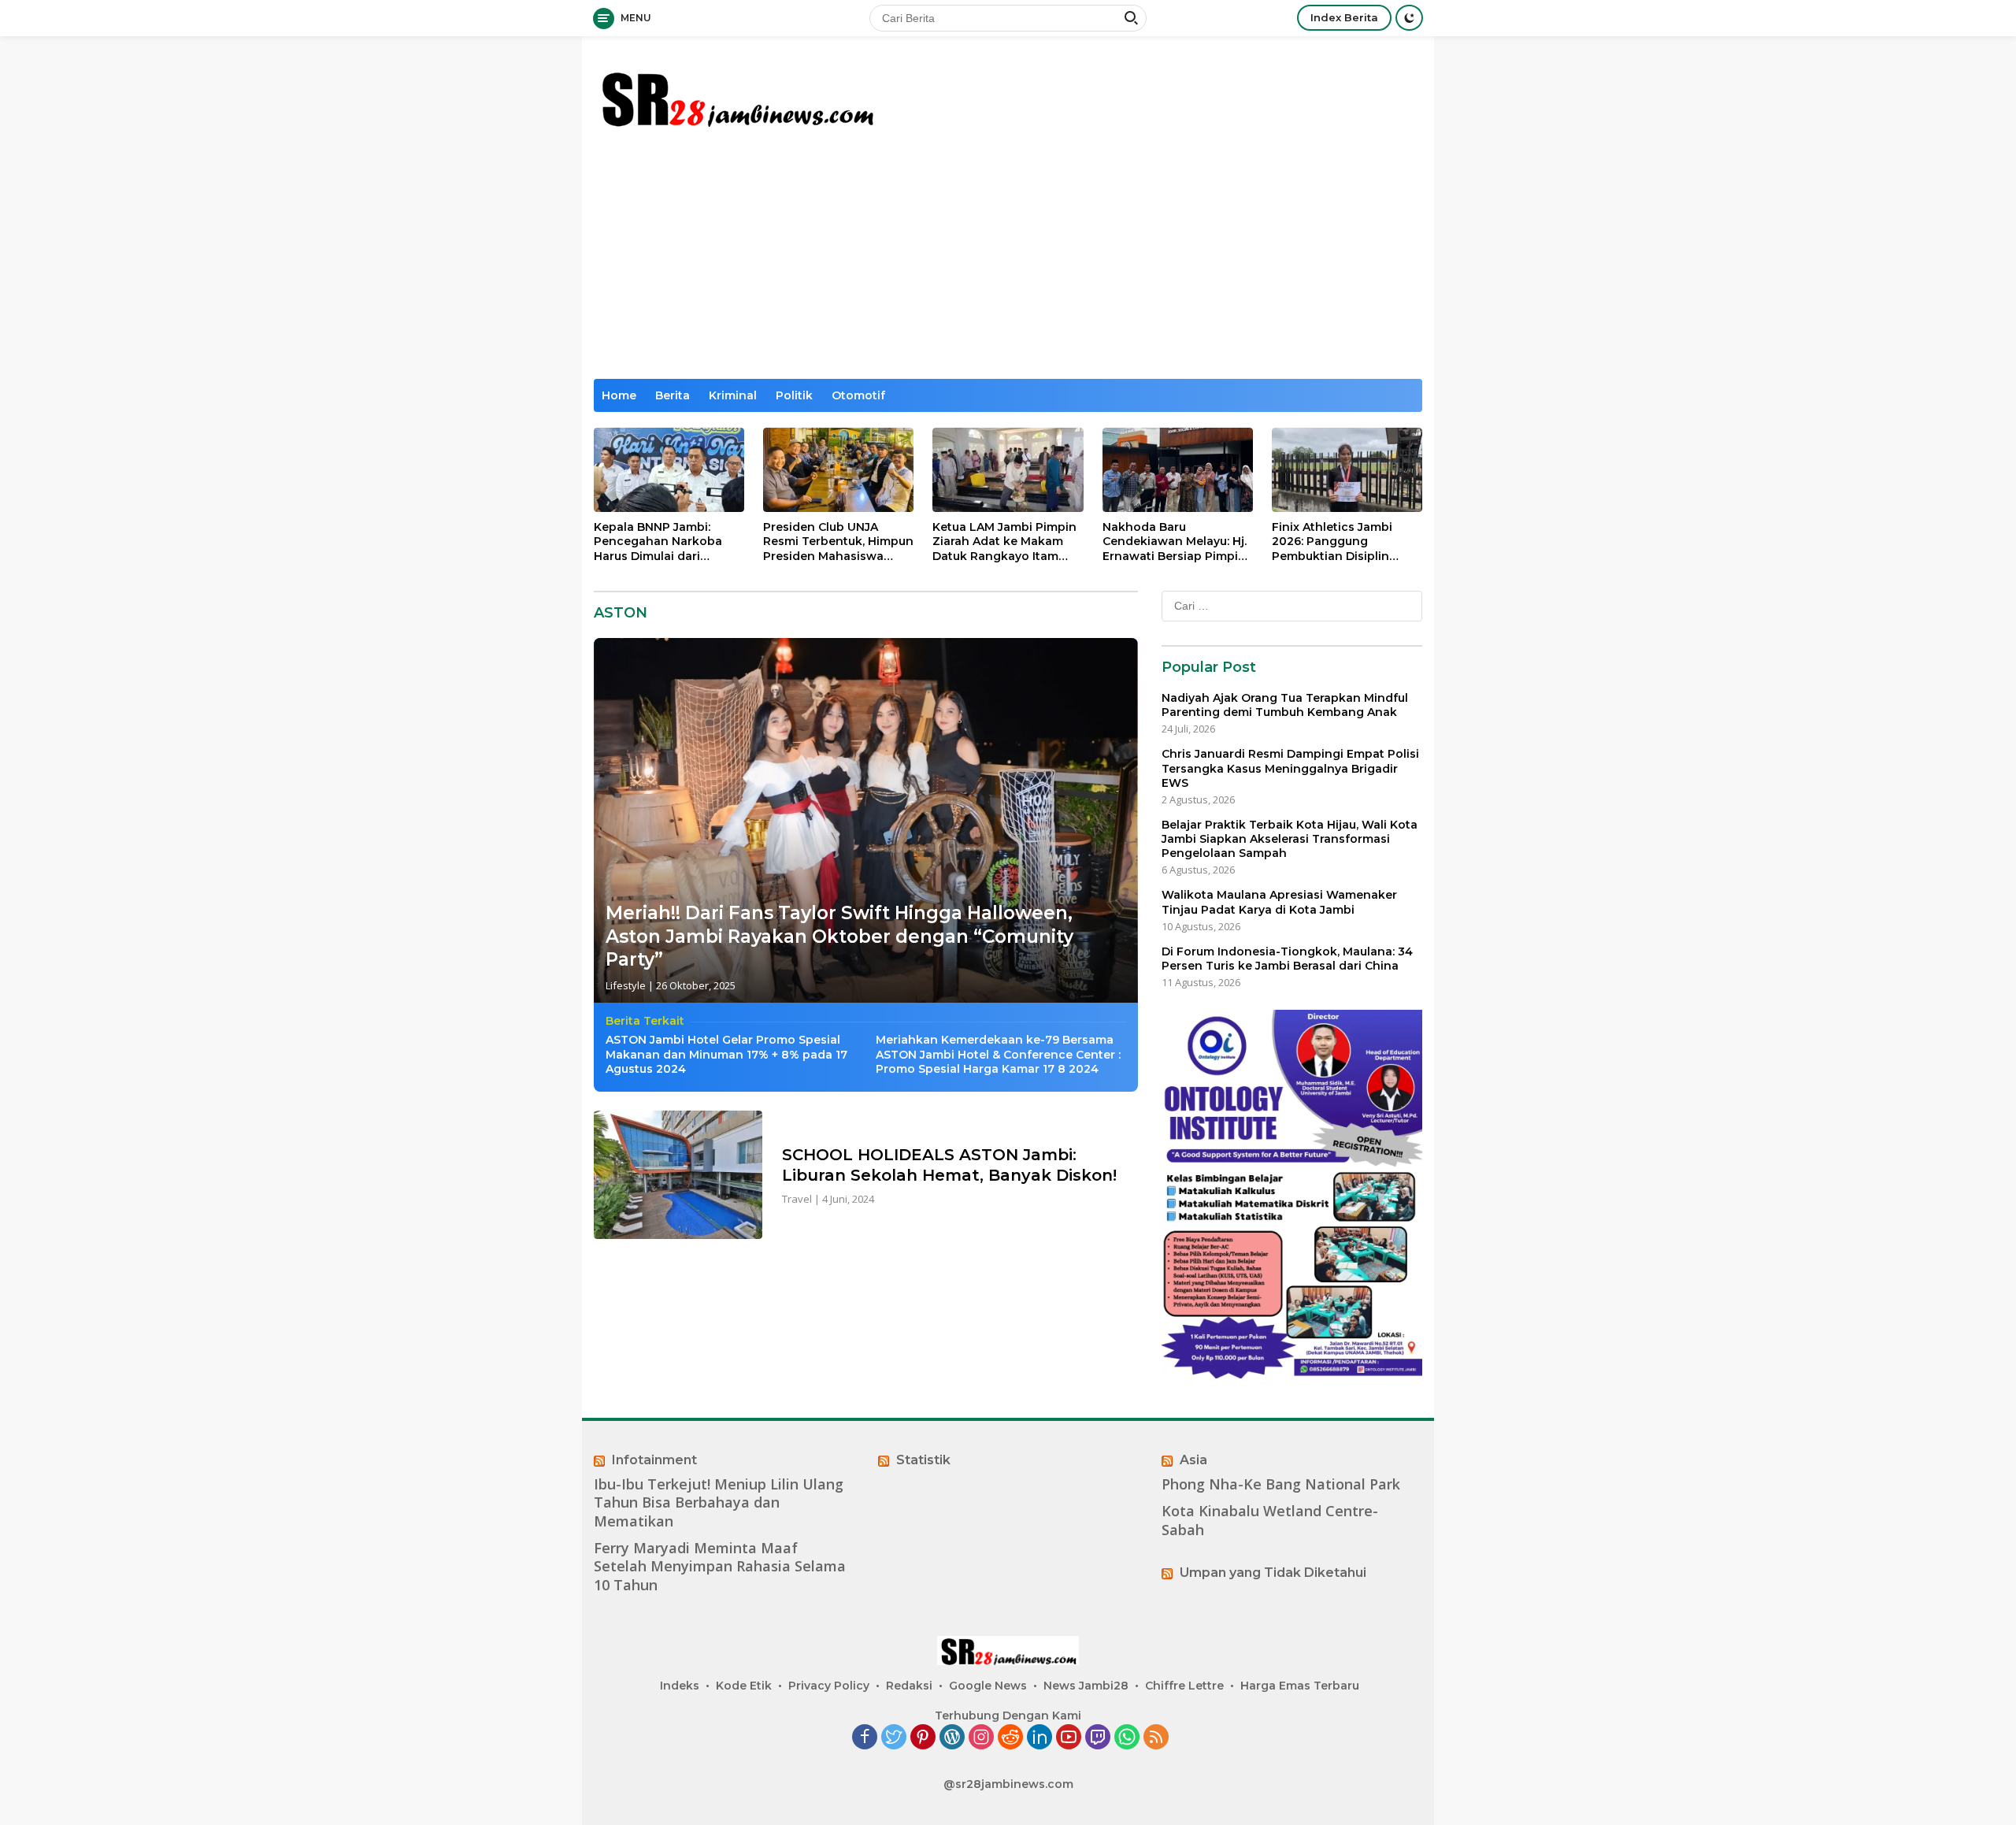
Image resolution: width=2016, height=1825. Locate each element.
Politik (794, 395)
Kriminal (733, 395)
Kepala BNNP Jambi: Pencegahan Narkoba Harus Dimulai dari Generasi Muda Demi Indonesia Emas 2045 (658, 542)
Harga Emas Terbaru (1300, 1686)
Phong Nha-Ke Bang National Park (1281, 1484)
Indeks (680, 1686)
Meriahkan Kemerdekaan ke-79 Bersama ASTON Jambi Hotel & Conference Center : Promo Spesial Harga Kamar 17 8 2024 (998, 1054)
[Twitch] (1098, 1738)
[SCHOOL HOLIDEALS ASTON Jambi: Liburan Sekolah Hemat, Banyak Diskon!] (678, 1175)
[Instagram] (981, 1738)
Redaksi (909, 1686)
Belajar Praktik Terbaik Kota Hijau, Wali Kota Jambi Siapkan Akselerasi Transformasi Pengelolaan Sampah (1290, 839)
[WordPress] (952, 1738)
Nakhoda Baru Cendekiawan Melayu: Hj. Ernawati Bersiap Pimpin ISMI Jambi (1175, 542)
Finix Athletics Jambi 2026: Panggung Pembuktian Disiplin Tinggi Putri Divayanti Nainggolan (1335, 542)
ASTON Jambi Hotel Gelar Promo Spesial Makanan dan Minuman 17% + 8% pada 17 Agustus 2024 (726, 1054)
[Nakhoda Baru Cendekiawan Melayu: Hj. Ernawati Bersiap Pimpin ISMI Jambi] (1178, 470)
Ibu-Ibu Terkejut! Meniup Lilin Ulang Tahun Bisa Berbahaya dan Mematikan (719, 1503)
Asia (1193, 1460)
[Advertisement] (1054, 261)
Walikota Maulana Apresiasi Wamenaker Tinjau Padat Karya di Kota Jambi (1279, 902)
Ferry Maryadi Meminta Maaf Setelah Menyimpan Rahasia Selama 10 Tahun (720, 1567)
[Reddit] (1010, 1738)
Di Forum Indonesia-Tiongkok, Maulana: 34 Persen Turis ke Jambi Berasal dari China (1287, 958)
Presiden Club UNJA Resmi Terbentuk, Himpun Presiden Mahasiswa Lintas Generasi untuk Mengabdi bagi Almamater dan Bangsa (838, 542)
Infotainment (654, 1460)
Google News (988, 1686)
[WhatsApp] (1127, 1738)
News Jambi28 (1086, 1686)
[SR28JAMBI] (736, 96)
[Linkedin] (1039, 1738)
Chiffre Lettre (1184, 1686)
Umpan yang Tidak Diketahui (1273, 1573)
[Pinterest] (923, 1738)
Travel (797, 1199)
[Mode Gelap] (1409, 18)
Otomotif (858, 395)
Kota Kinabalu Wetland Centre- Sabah (1270, 1520)
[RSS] (1156, 1738)
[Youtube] (1069, 1738)
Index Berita (1344, 17)
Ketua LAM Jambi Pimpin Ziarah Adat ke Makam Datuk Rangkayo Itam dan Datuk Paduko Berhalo (1004, 542)
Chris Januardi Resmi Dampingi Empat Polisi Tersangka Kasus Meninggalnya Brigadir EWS (1290, 768)
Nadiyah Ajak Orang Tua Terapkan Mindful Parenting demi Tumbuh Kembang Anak (1285, 705)
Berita (673, 395)
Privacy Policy (829, 1686)
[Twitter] (894, 1738)
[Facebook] (865, 1738)
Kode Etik (744, 1686)
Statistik (923, 1460)
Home (619, 395)
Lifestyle (626, 985)
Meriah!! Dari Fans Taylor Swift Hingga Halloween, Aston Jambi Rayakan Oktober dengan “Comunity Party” (839, 937)
